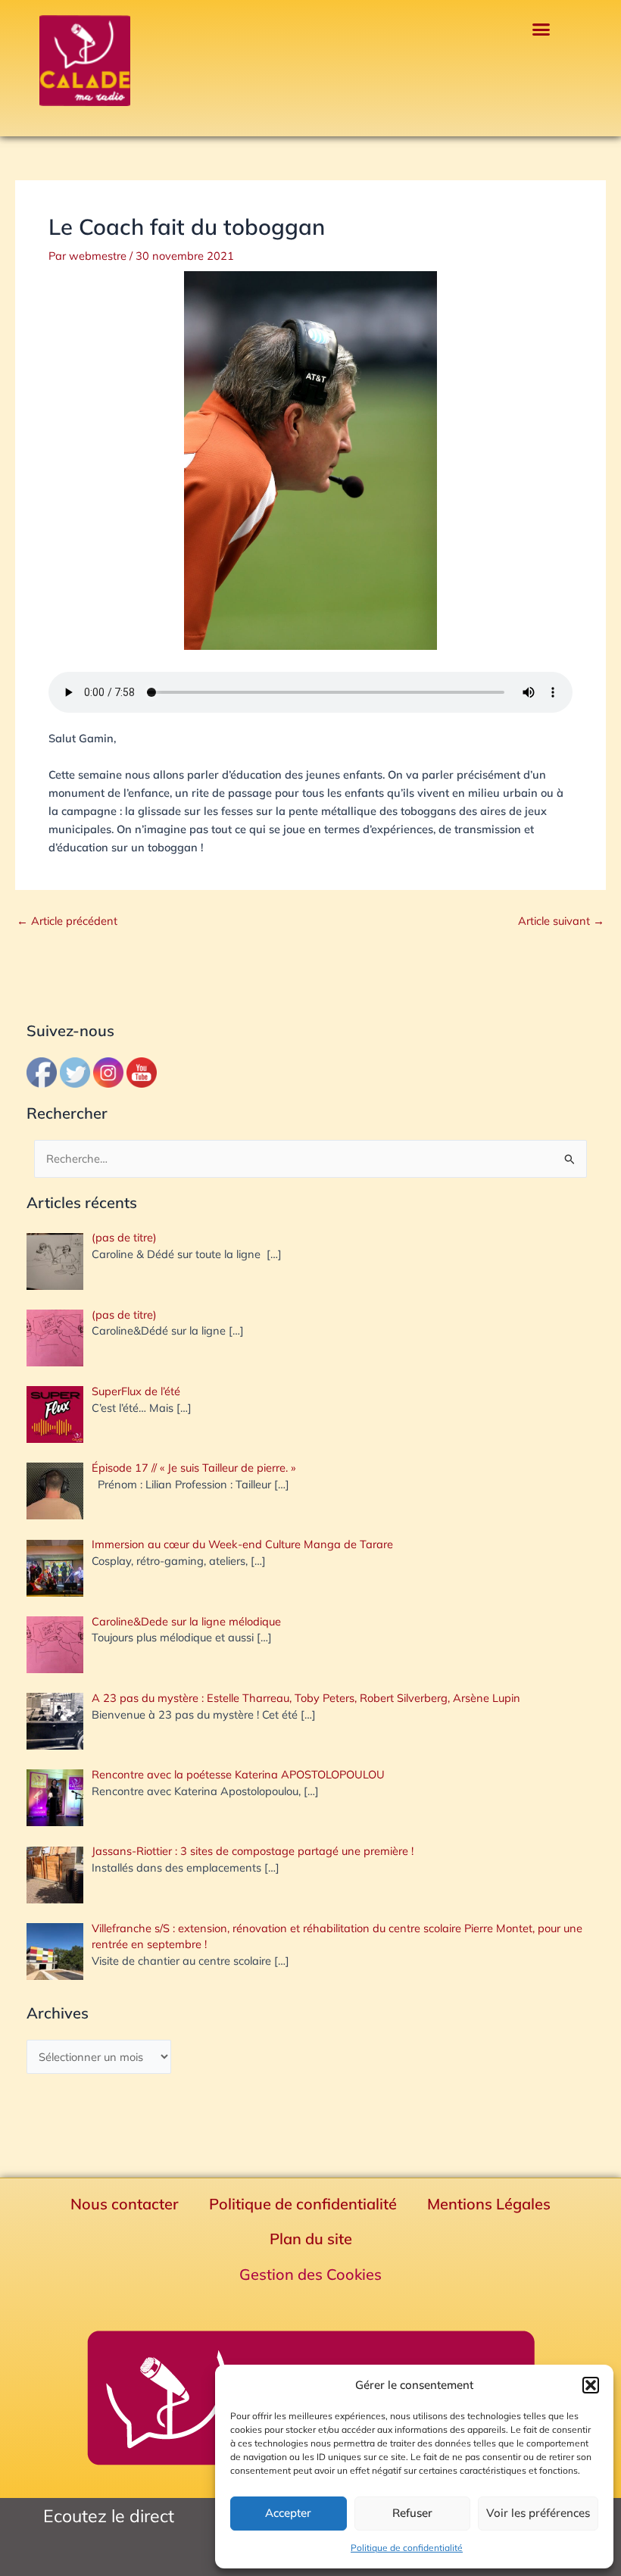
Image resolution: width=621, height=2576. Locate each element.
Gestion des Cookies (310, 2274)
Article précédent (67, 921)
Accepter (288, 2513)
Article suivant (561, 921)
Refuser (412, 2513)
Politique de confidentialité (407, 2548)
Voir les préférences (538, 2513)
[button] (591, 2385)
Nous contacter (125, 2204)
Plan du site (311, 2239)
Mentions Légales (489, 2204)
